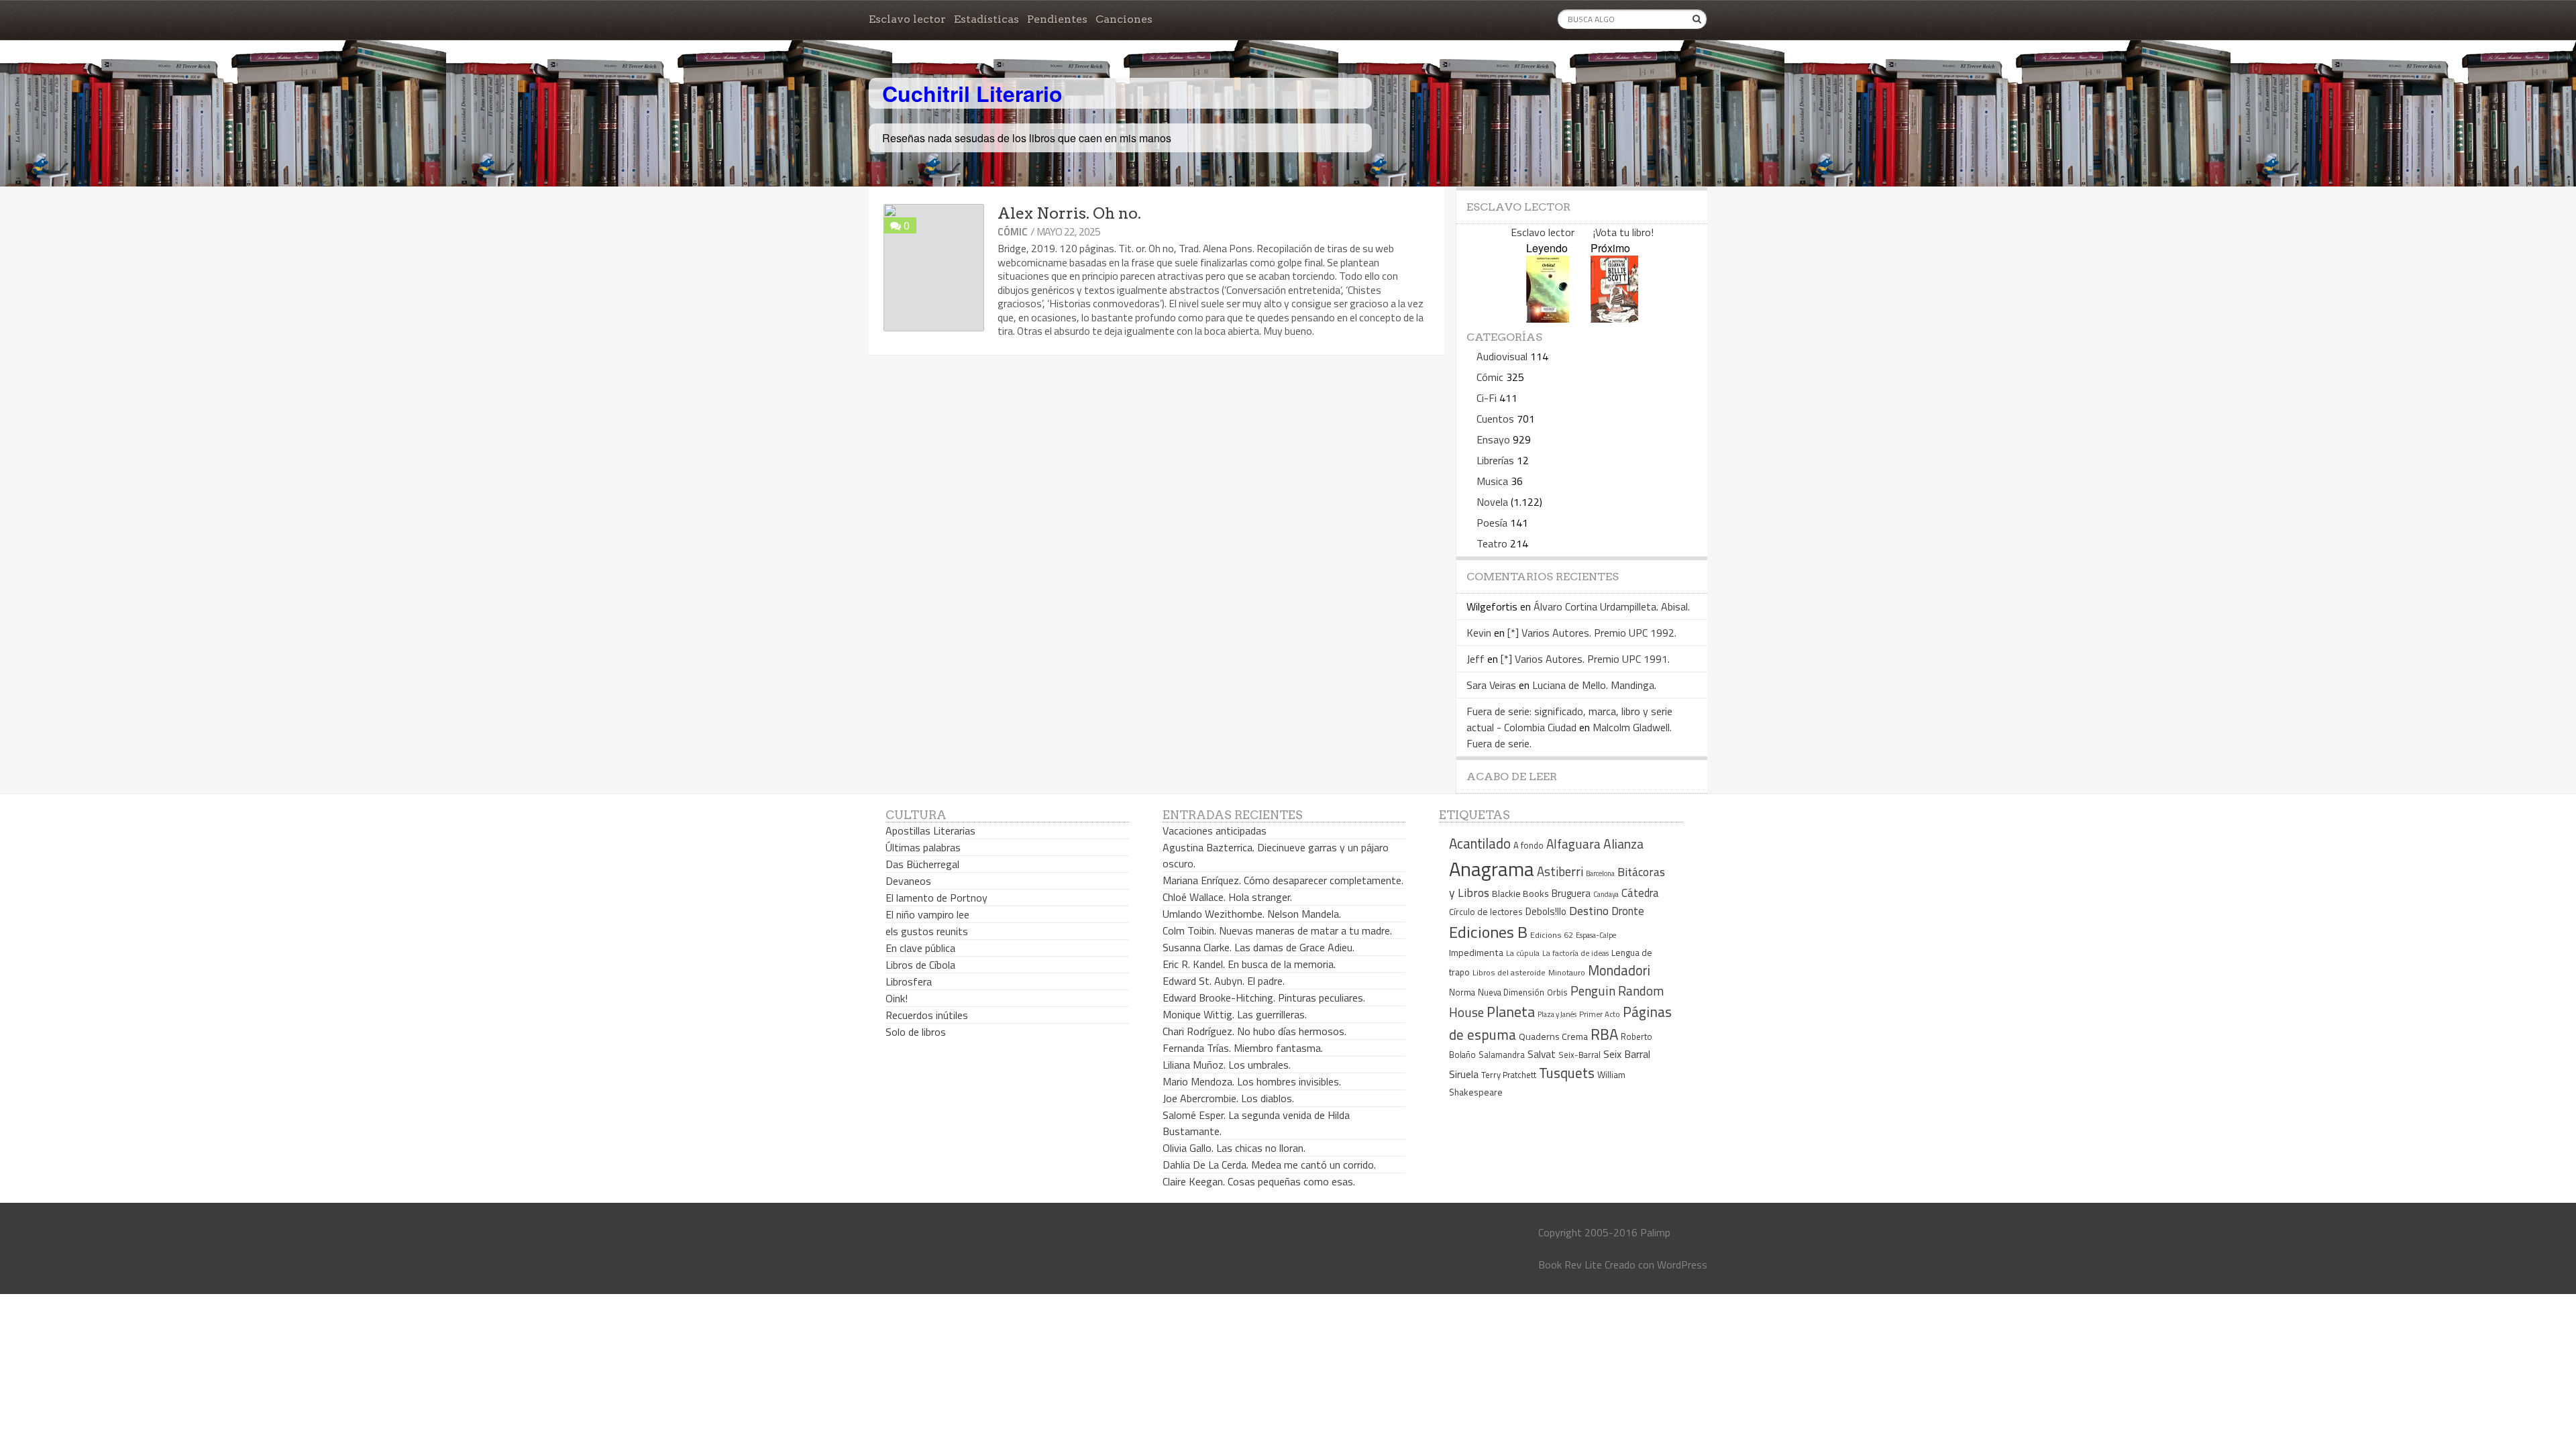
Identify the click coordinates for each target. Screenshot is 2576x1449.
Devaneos (908, 881)
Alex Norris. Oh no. (1069, 213)
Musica (1492, 481)
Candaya (1606, 894)
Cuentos (1495, 419)
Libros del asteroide (1509, 972)
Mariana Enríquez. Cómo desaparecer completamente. (1283, 880)
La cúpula (1523, 953)
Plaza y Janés (1557, 1014)
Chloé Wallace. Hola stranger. (1227, 897)
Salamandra (1502, 1055)
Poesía (1492, 523)
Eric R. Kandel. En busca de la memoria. (1249, 964)
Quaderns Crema (1553, 1036)
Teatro (1492, 543)
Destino (1589, 911)
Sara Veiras (1491, 685)
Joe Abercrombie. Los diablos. (1228, 1098)
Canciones (1124, 19)
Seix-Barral (1579, 1055)
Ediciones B (1488, 932)
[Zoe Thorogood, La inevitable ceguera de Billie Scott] (1614, 318)
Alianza (1623, 844)
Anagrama (1492, 869)
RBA (1604, 1034)
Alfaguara (1573, 844)
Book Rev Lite (1570, 1265)
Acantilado (1480, 843)
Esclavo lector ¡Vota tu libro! (1582, 232)
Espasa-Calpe (1596, 935)
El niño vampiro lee (927, 914)
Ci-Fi (1487, 398)
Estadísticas (986, 19)
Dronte (1628, 911)
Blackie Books (1520, 894)
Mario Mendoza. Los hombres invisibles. (1252, 1081)
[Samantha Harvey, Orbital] (1548, 318)
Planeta (1511, 1011)
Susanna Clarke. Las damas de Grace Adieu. (1258, 947)
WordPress (1682, 1265)
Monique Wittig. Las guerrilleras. (1235, 1014)
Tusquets (1567, 1073)
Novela (1492, 502)
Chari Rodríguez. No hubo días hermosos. (1254, 1031)
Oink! (897, 998)
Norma (1462, 992)
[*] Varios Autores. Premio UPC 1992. (1592, 633)
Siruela (1464, 1074)
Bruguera (1571, 893)
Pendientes (1057, 19)
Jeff (1475, 659)
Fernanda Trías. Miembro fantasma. (1243, 1048)
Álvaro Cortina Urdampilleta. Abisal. (1612, 606)
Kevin (1479, 633)
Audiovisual (1502, 356)
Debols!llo (1546, 911)
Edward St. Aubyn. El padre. (1224, 981)
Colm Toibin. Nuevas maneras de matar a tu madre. (1277, 930)
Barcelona (1600, 873)
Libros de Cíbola (920, 965)
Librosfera (909, 981)
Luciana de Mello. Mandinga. (1594, 685)
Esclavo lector (907, 19)
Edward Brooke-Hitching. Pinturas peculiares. (1264, 998)
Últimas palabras (923, 847)
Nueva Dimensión (1511, 992)
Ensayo (1493, 439)
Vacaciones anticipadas (1215, 830)
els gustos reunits (927, 931)
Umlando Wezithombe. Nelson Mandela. (1252, 914)
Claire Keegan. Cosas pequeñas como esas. (1259, 1181)
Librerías (1495, 460)
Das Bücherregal (922, 864)
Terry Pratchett (1509, 1075)
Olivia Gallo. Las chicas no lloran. (1234, 1148)
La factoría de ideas (1575, 953)
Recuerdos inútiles (927, 1015)
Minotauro (1567, 973)
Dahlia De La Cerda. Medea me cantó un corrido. (1269, 1165)
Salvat (1542, 1054)
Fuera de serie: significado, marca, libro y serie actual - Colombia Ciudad (1569, 719)
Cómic (1013, 232)
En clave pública (920, 948)
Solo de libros (916, 1032)
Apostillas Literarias (930, 830)
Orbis (1557, 992)
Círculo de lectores (1486, 912)
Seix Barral (1627, 1054)
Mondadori (1619, 970)
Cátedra (1640, 893)
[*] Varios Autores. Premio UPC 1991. (1585, 659)
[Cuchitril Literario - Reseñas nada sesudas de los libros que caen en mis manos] (1648, 83)
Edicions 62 (1552, 935)
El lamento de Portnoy (936, 898)
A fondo (1528, 845)
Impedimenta (1476, 953)
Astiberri (1560, 871)
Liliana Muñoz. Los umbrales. (1227, 1065)
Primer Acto (1600, 1014)
